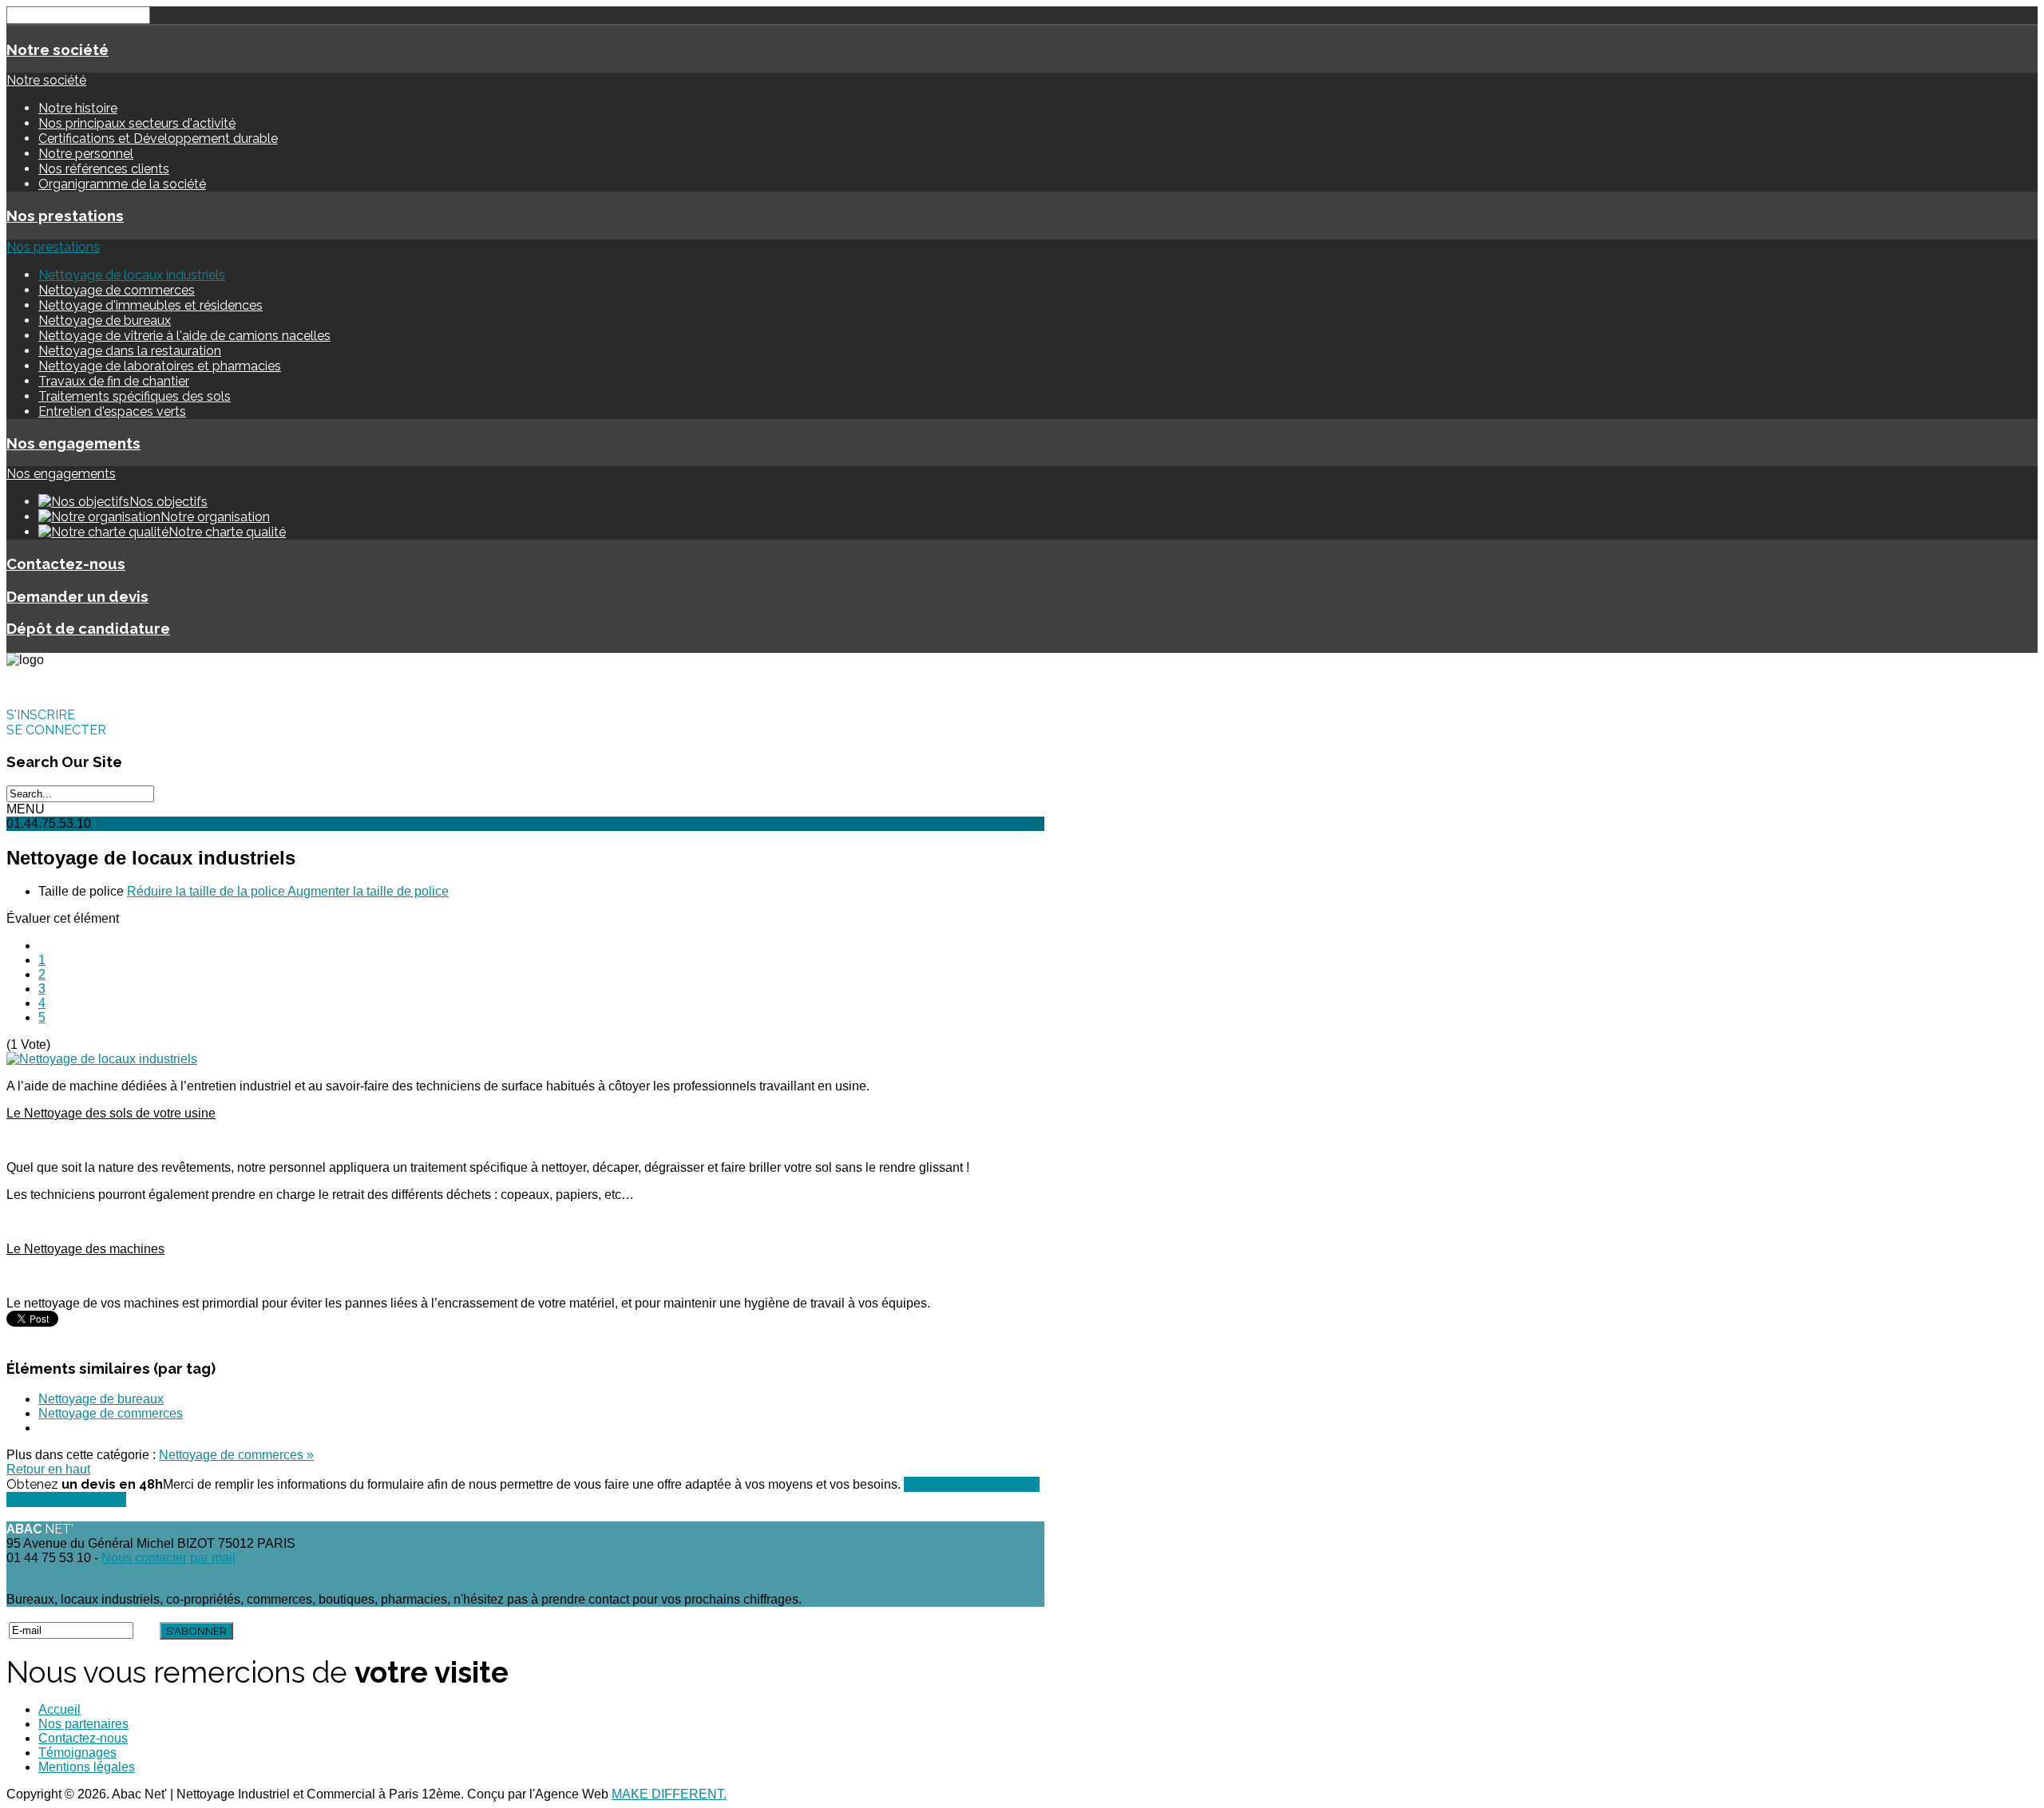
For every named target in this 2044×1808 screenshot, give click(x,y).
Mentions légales (87, 1767)
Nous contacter (66, 1499)
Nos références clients (104, 169)
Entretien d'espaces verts (112, 411)
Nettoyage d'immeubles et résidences (151, 305)
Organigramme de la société (122, 184)
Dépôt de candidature (88, 628)
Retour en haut (48, 1469)
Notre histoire (78, 108)
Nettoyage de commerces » (236, 1455)
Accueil (59, 1709)
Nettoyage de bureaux (105, 320)
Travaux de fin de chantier (114, 381)
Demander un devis (77, 596)
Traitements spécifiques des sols (135, 396)
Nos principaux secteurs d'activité (137, 123)
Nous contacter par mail (168, 1558)
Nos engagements (73, 443)
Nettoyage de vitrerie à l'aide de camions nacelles (184, 336)
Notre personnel (86, 154)
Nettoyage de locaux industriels (132, 275)
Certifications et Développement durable (158, 138)
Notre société (57, 49)
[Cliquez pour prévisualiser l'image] (102, 1059)
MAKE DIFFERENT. (669, 1794)
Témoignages (77, 1753)
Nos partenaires (83, 1724)
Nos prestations (65, 216)
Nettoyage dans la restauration (130, 351)
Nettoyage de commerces (117, 290)
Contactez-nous (66, 564)
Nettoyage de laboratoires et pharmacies (160, 366)
